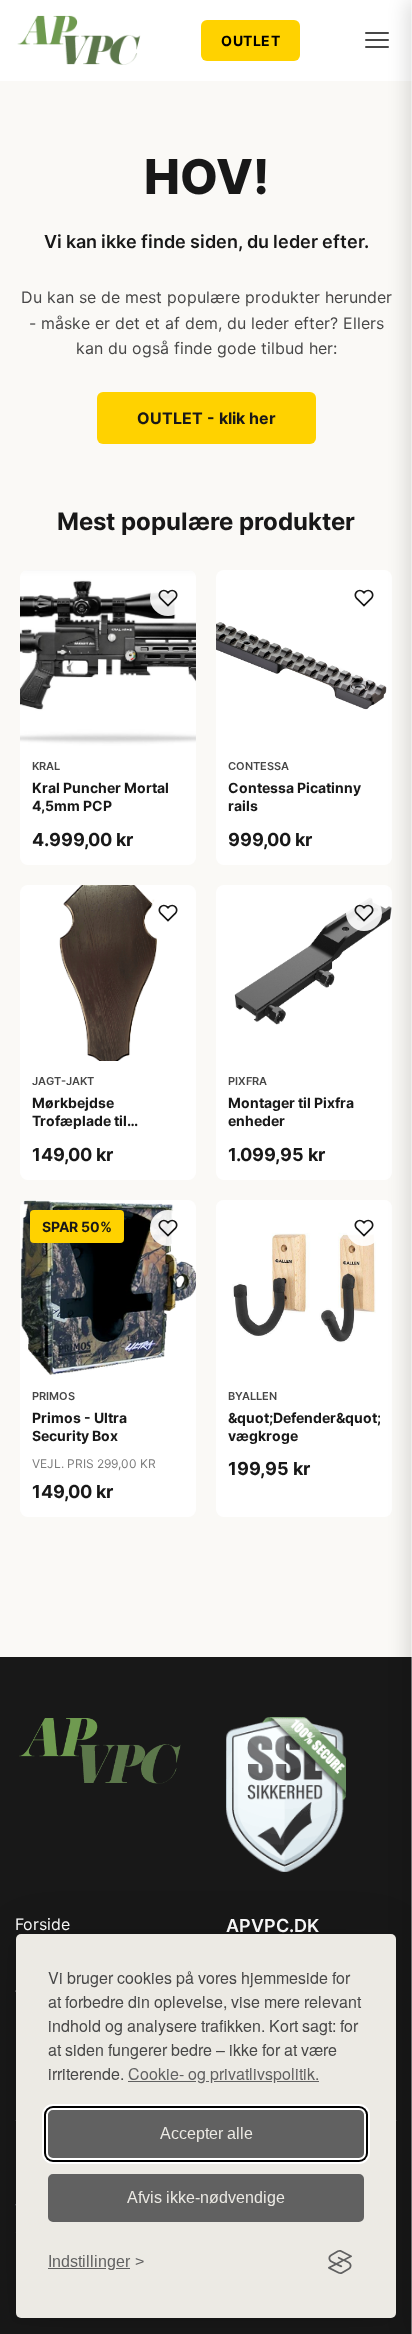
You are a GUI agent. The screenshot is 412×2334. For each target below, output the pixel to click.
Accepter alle (206, 2133)
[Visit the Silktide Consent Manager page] (340, 2262)
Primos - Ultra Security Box (79, 1426)
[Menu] (377, 40)
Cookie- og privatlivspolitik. (223, 2073)
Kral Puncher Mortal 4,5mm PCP (100, 796)
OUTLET (250, 40)
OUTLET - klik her (206, 418)
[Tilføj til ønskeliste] (168, 598)
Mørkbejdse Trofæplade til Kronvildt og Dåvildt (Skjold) (100, 1130)
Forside (42, 1924)
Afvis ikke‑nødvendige (206, 2197)
